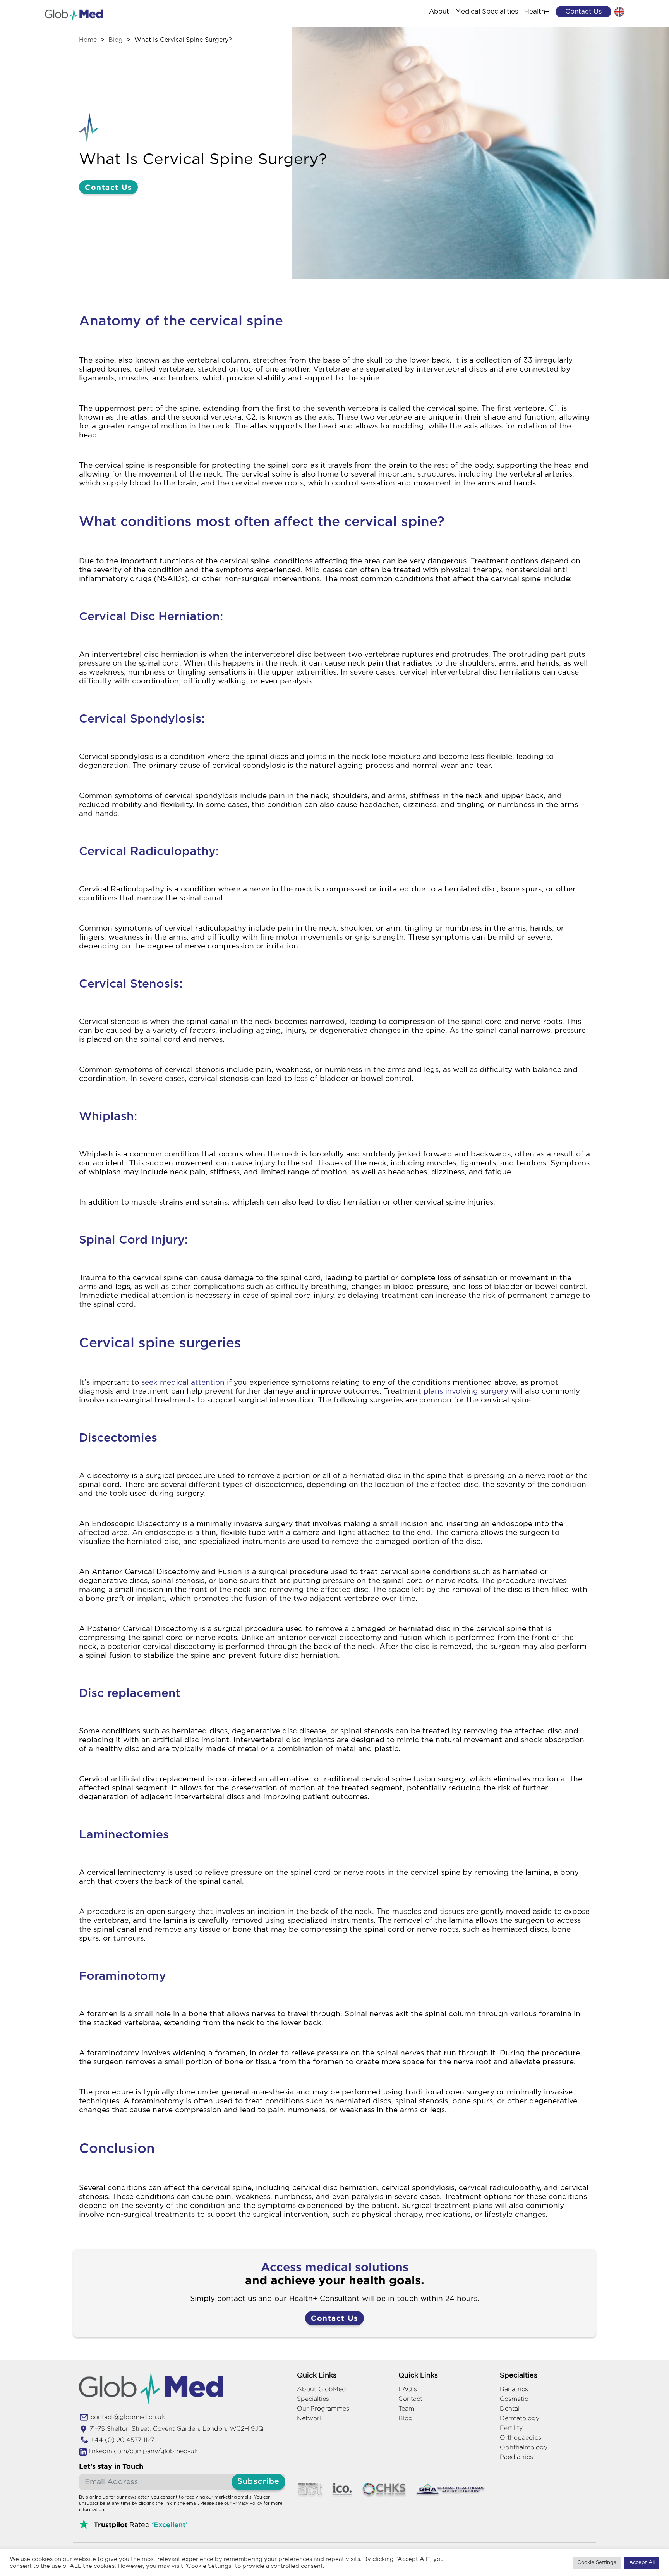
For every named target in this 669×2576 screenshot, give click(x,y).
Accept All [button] (642, 2563)
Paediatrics (516, 2457)
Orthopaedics (521, 2437)
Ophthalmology (524, 2447)
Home (88, 40)
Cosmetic (514, 2399)
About (439, 11)
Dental (510, 2408)
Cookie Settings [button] (597, 2563)
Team (406, 2408)
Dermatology (520, 2418)
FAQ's (408, 2389)
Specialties (313, 2399)
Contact (410, 2399)
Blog (116, 40)
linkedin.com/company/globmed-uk (143, 2451)
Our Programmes (323, 2408)
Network (310, 2418)
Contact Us (108, 187)
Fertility (511, 2428)
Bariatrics (514, 2389)
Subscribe (258, 2482)
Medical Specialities (487, 11)
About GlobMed (322, 2389)
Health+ (537, 11)
